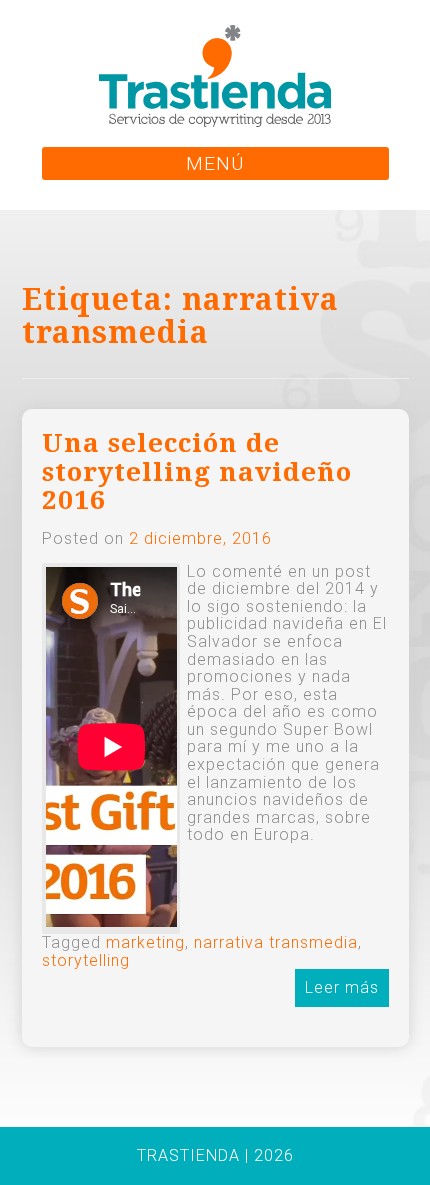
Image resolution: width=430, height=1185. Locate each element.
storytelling (86, 960)
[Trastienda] (215, 74)
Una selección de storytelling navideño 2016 (197, 471)
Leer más (342, 987)
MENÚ (215, 163)
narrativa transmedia (276, 942)
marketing (145, 942)
